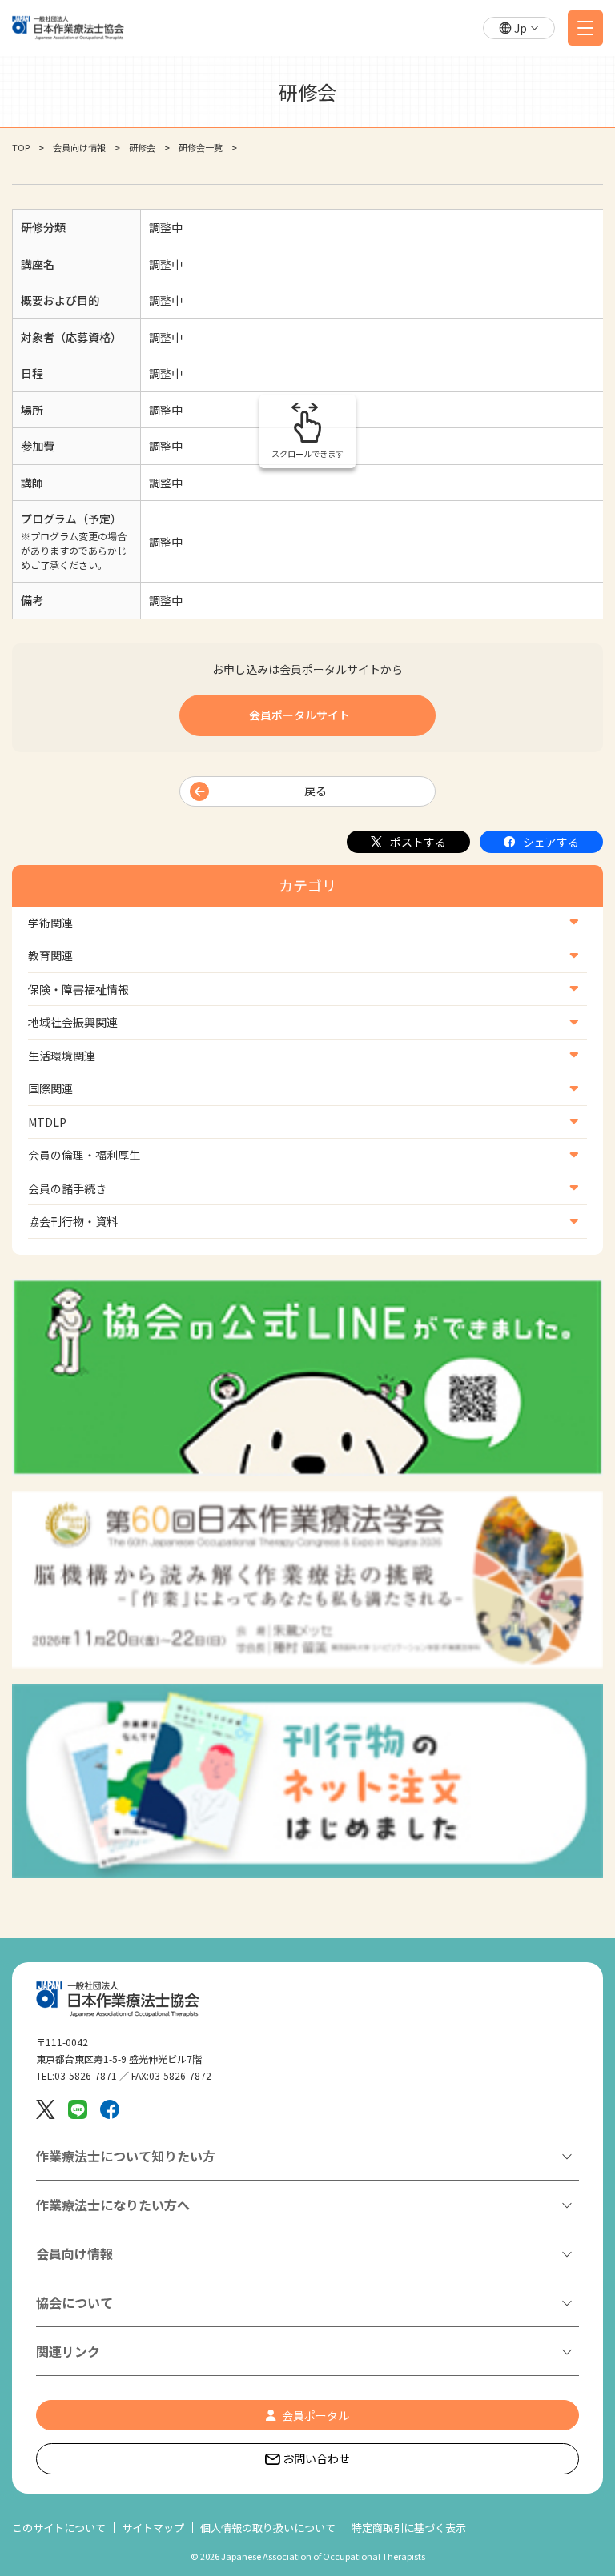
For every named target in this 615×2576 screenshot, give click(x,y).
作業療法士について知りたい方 (126, 2156)
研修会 (142, 147)
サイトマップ (153, 2528)
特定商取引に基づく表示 (409, 2528)
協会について (74, 2302)
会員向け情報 (79, 147)
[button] (519, 28)
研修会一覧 (201, 147)
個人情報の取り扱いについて (268, 2528)
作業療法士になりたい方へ (113, 2205)
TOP (21, 147)
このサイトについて (59, 2528)
